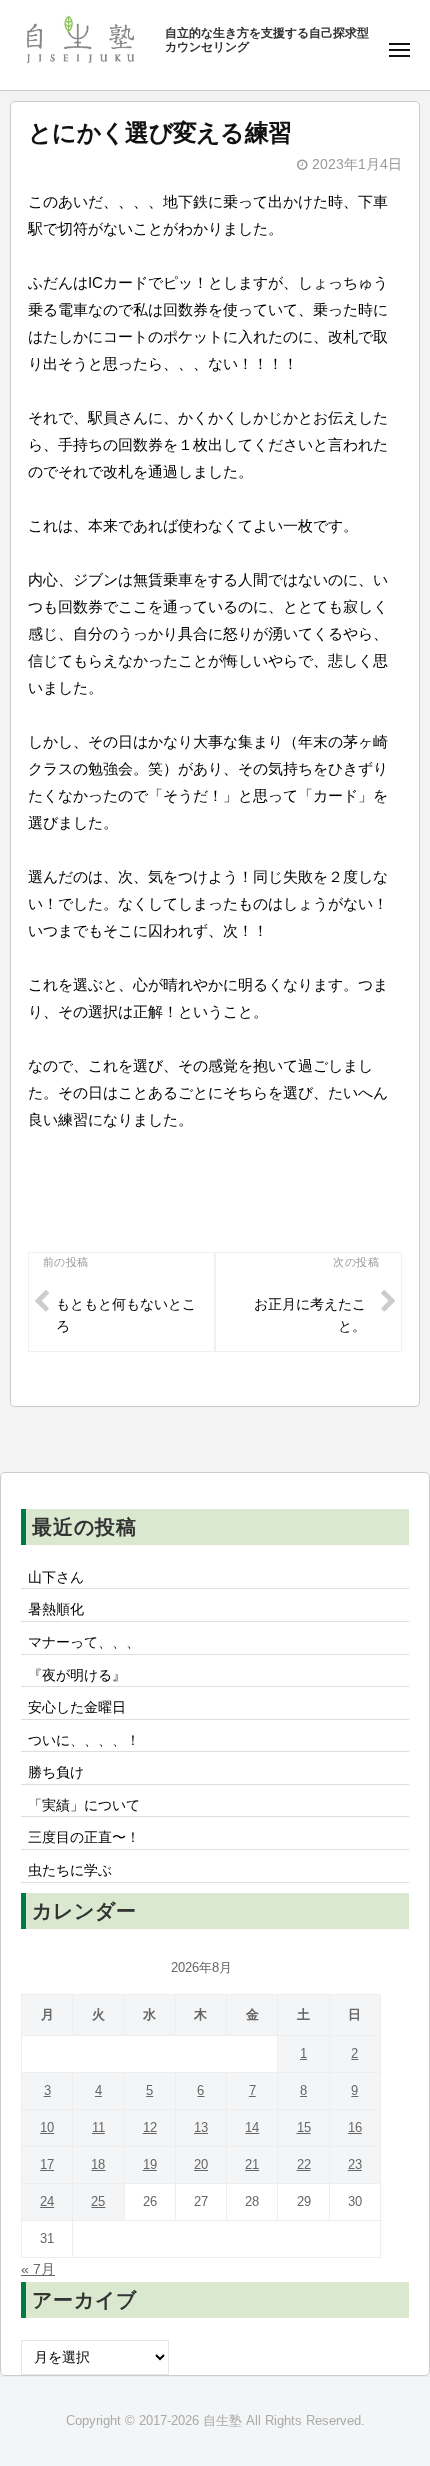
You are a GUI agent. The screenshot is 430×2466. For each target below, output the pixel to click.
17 (47, 2164)
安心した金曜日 (77, 1707)
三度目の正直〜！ (84, 1837)
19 (150, 2164)
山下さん (56, 1577)
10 (47, 2127)
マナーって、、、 (84, 1642)
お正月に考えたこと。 (310, 1315)
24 (47, 2201)
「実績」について (84, 1805)
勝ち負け (56, 1772)
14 (252, 2127)
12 (150, 2127)
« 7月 (38, 2269)
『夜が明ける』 (77, 1675)
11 (98, 2127)
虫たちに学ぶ (70, 1870)
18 (98, 2164)
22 (304, 2164)
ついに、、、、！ (84, 1740)
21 (252, 2164)
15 (304, 2127)
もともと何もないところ (126, 1315)
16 (355, 2127)
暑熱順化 (56, 1609)
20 (201, 2164)
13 (201, 2127)
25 (98, 2201)
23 (355, 2164)
